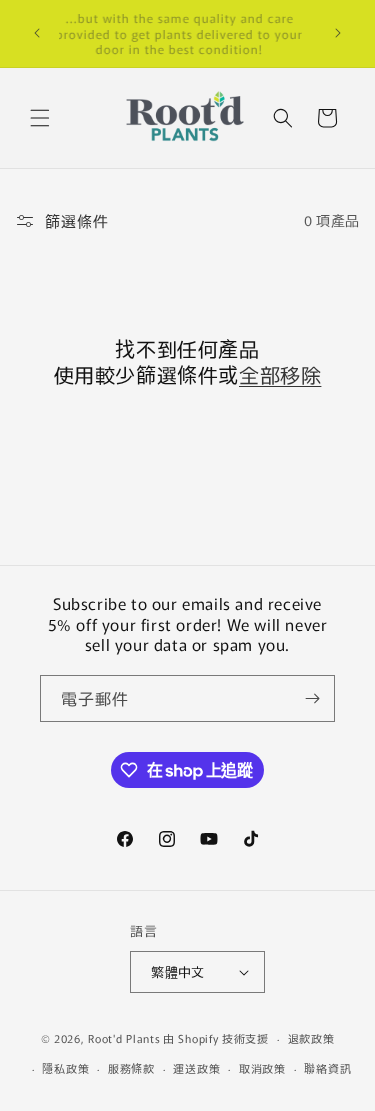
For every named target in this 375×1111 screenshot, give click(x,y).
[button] (40, 118)
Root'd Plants (124, 1038)
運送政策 (196, 1068)
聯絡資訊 (327, 1068)
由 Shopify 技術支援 (216, 1038)
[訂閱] (312, 698)
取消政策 (262, 1068)
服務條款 (131, 1068)
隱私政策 (65, 1068)
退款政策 (311, 1038)
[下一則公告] (338, 33)
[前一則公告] (37, 33)
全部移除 (280, 375)
